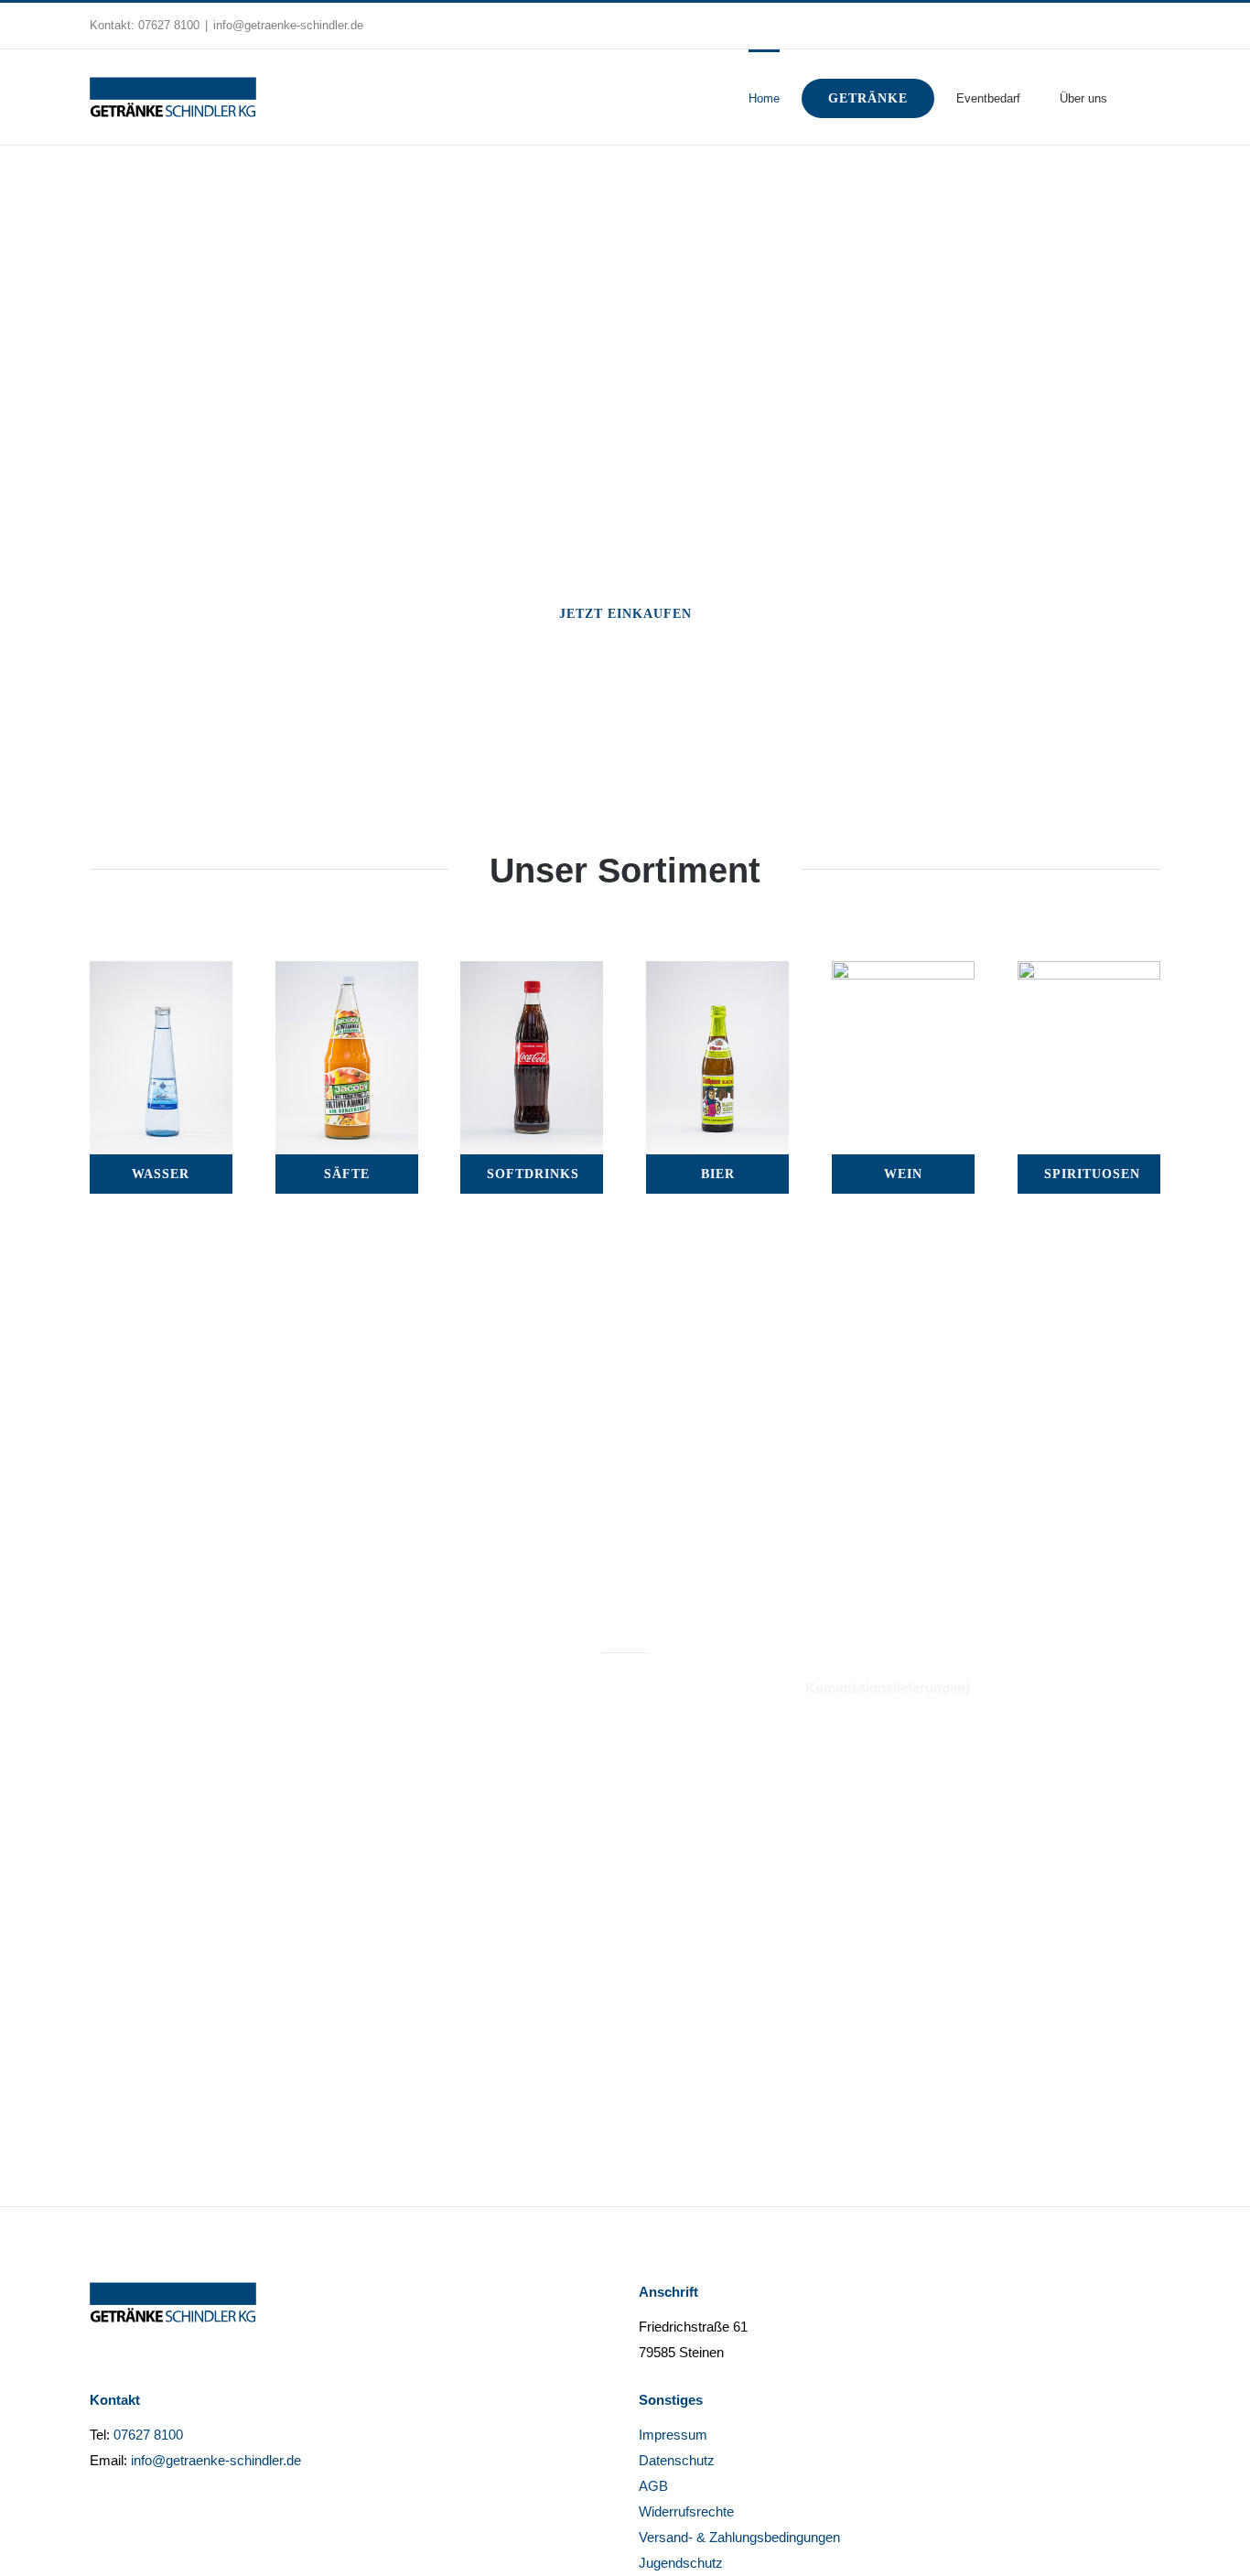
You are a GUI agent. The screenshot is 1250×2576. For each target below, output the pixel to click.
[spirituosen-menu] (1089, 974)
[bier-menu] (717, 974)
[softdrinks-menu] (532, 974)
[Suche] (1134, 97)
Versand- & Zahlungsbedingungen (739, 2537)
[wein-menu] (903, 974)
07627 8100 (169, 25)
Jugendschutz (681, 2563)
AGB (653, 2486)
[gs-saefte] (347, 974)
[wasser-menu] (161, 974)
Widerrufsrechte (686, 2511)
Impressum (673, 2435)
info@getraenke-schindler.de (288, 25)
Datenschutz (677, 2460)
